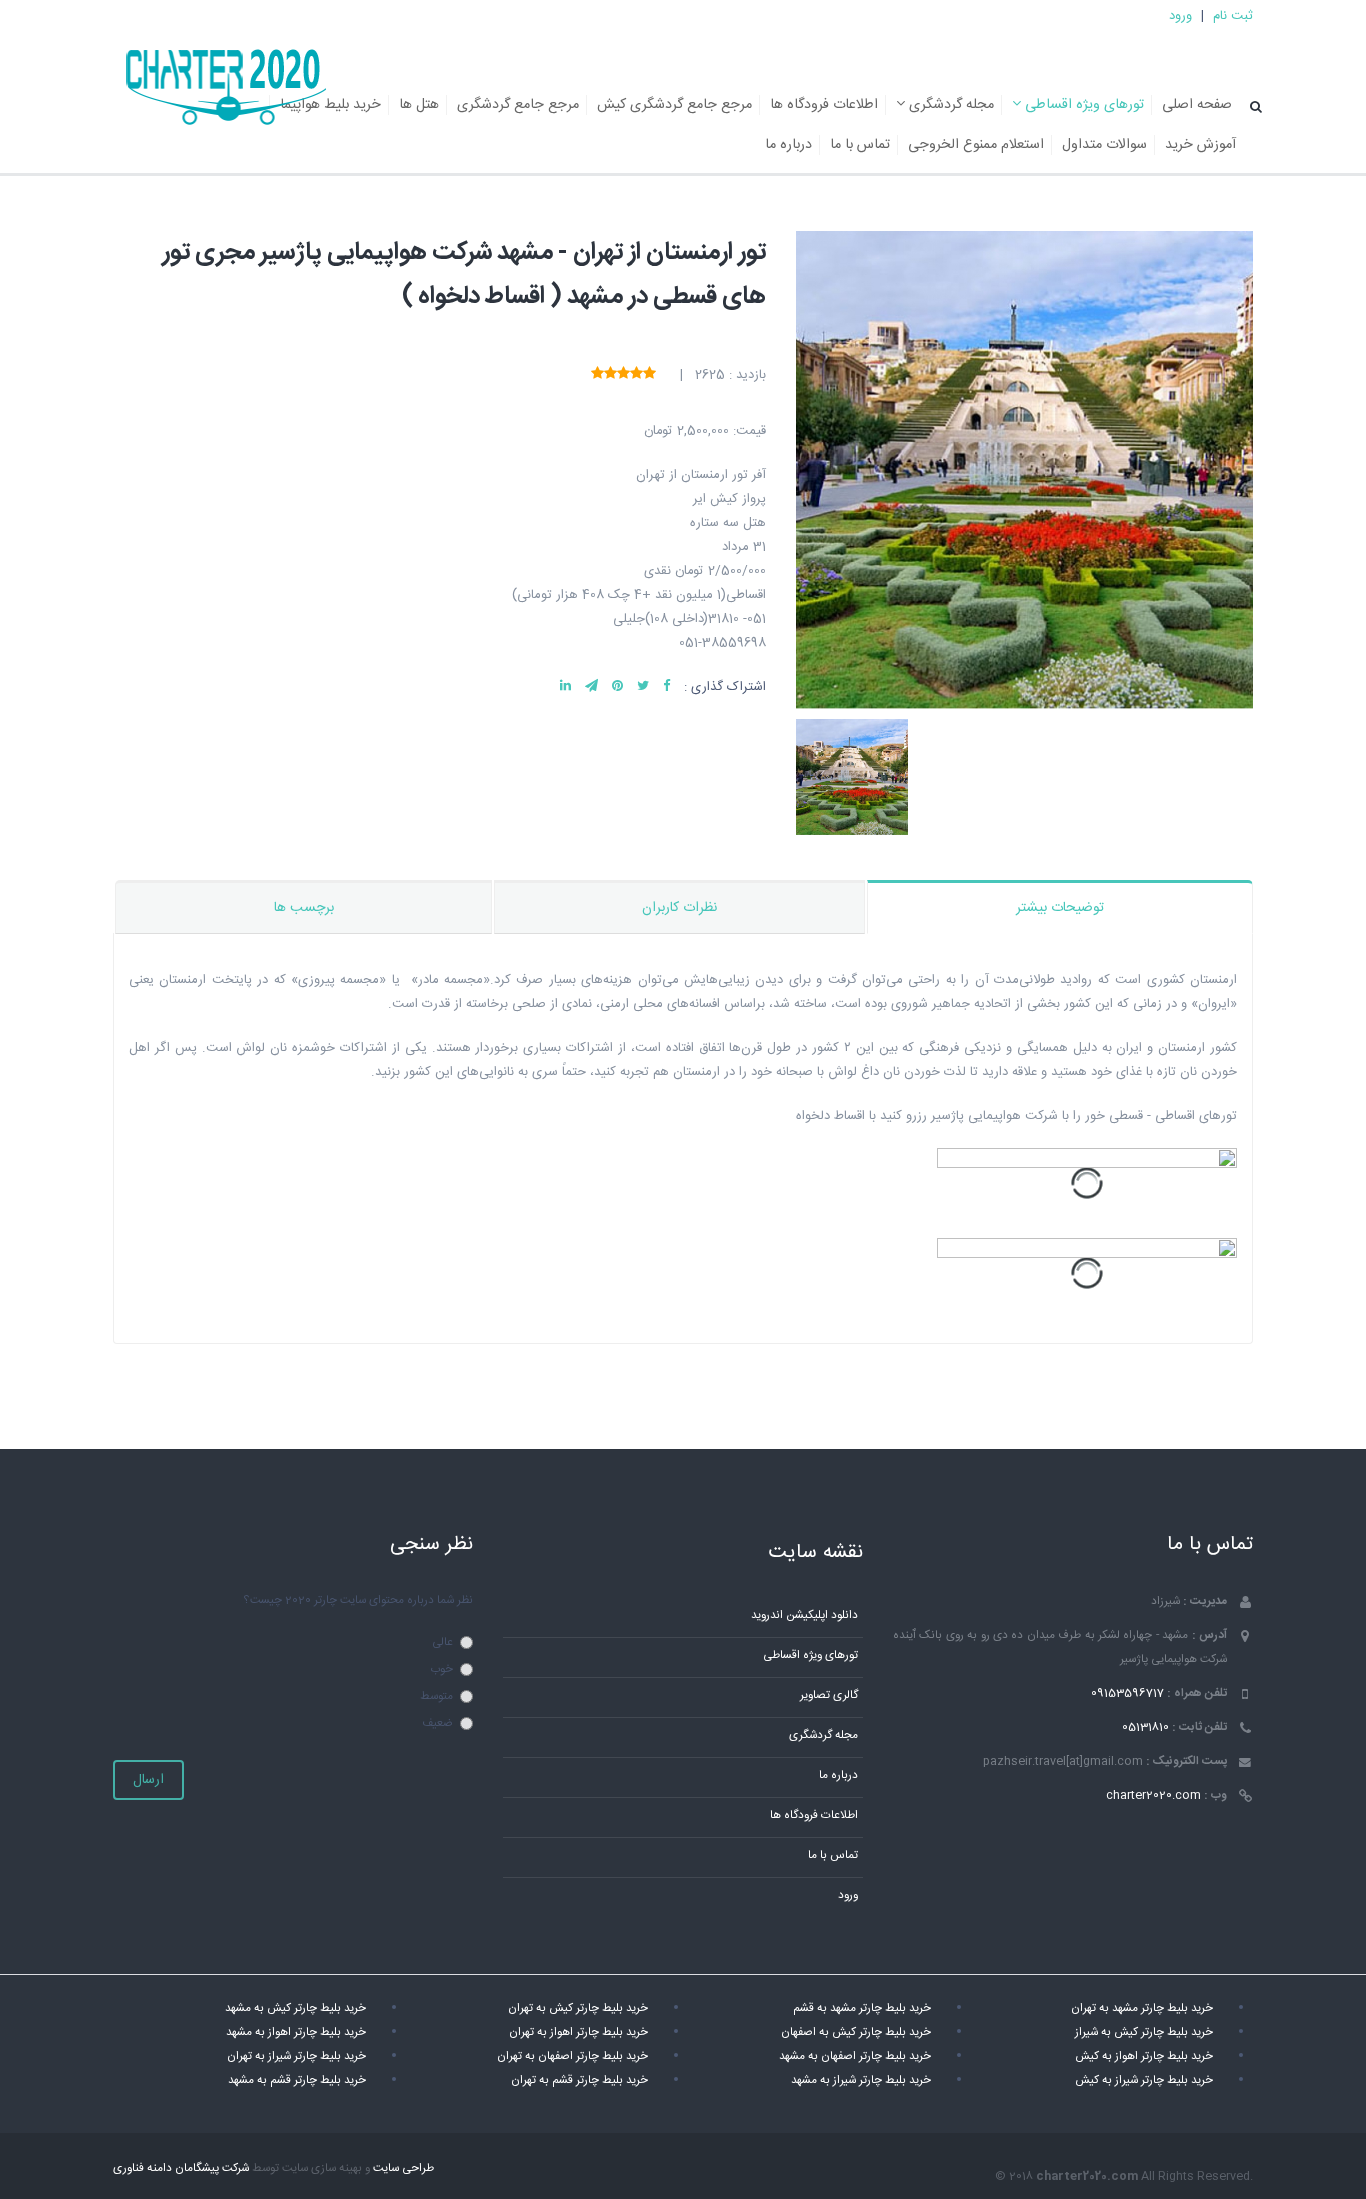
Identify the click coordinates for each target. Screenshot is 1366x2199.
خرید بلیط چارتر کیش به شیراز (1144, 2032)
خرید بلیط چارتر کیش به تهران (578, 2008)
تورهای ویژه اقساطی (1082, 105)
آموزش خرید (1200, 145)
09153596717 (1127, 1693)
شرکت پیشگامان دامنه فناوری (181, 2168)
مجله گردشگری (949, 105)
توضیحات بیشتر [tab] (1060, 908)
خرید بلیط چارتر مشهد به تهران (1142, 2008)
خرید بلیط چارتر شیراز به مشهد (861, 2080)
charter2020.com (1153, 1795)
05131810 (1145, 1727)
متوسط (436, 1696)
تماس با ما (860, 145)
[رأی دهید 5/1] (649, 374)
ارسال (148, 1780)
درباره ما (788, 145)
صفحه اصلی (1197, 105)
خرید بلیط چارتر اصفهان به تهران (572, 2056)
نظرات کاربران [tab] (679, 908)
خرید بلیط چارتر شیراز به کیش (1144, 2080)
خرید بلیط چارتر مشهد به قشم (862, 2008)
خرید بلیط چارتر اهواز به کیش (1144, 2056)
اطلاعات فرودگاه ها (824, 105)
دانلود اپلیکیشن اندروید (804, 1615)
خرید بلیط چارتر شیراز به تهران (296, 2056)
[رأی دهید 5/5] (597, 374)
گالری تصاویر (829, 1695)
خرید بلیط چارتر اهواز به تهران (578, 2032)
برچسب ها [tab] (304, 908)
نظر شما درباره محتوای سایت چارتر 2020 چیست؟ (358, 1600)
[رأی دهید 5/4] (610, 374)
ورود (1180, 16)
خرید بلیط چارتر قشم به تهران (579, 2080)
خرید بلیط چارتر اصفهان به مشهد (855, 2056)
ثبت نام (1233, 16)
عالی (442, 1642)
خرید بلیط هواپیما (330, 105)
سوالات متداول (1104, 145)
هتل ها (419, 105)
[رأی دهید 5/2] (636, 374)
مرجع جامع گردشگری (518, 105)
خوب (441, 1669)
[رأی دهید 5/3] (623, 374)
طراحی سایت (403, 2168)
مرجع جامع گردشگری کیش (674, 105)
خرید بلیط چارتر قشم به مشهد (297, 2080)
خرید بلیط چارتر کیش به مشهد (295, 2008)
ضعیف (437, 1723)
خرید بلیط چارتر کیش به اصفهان (856, 2032)
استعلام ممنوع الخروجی (976, 145)
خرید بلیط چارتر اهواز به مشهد (296, 2032)
